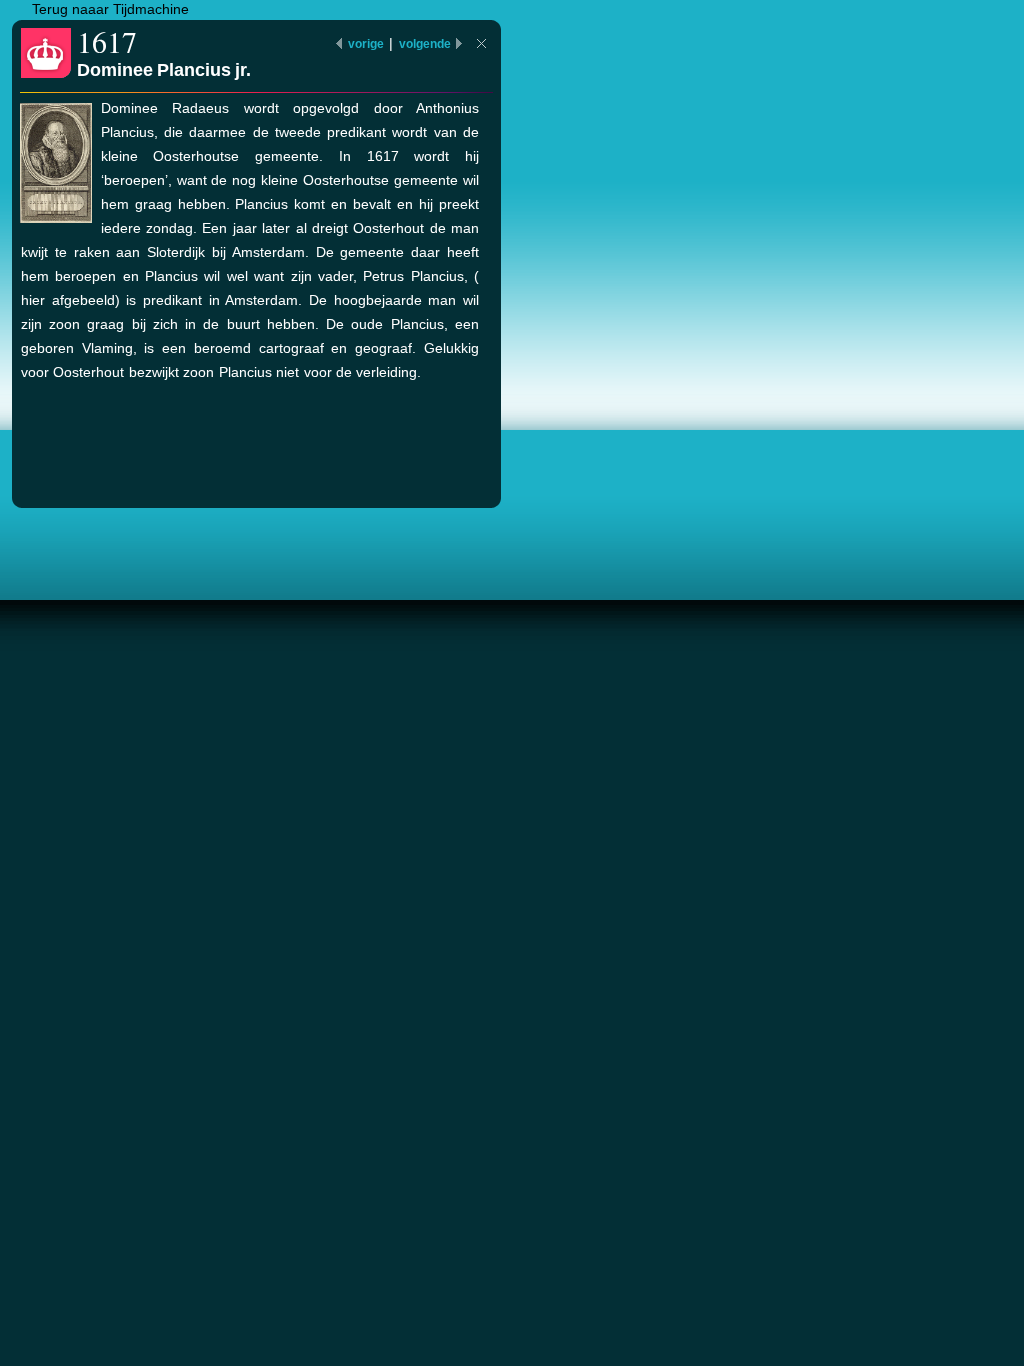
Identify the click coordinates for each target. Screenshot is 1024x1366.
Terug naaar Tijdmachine (110, 9)
